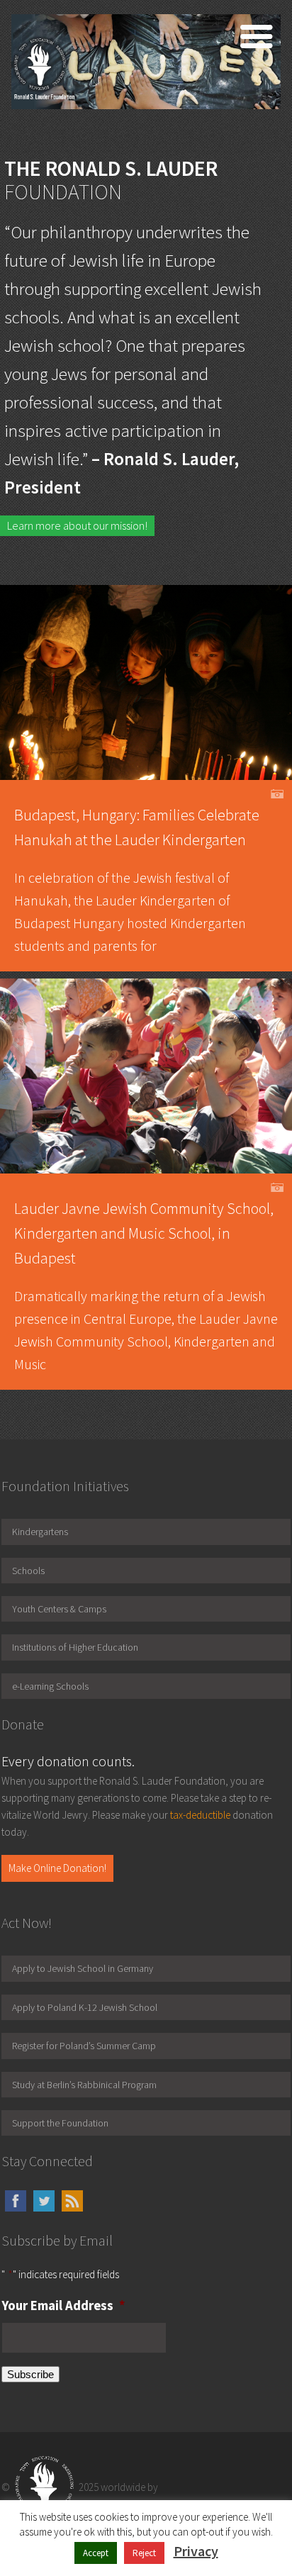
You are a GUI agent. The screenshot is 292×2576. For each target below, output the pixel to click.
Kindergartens (40, 1532)
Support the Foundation (60, 2123)
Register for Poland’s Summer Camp (84, 2046)
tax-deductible (200, 1815)
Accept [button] (96, 2553)
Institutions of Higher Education (75, 1647)
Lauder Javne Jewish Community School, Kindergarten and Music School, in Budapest (144, 1233)
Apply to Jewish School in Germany (83, 1968)
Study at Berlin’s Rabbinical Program (84, 2085)
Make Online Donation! (57, 1868)
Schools (28, 1571)
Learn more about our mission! (77, 525)
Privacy (196, 2551)
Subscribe (30, 2374)
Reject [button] (144, 2553)
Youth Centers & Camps (59, 1609)
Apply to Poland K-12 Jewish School (85, 2007)
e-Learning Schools (50, 1686)
